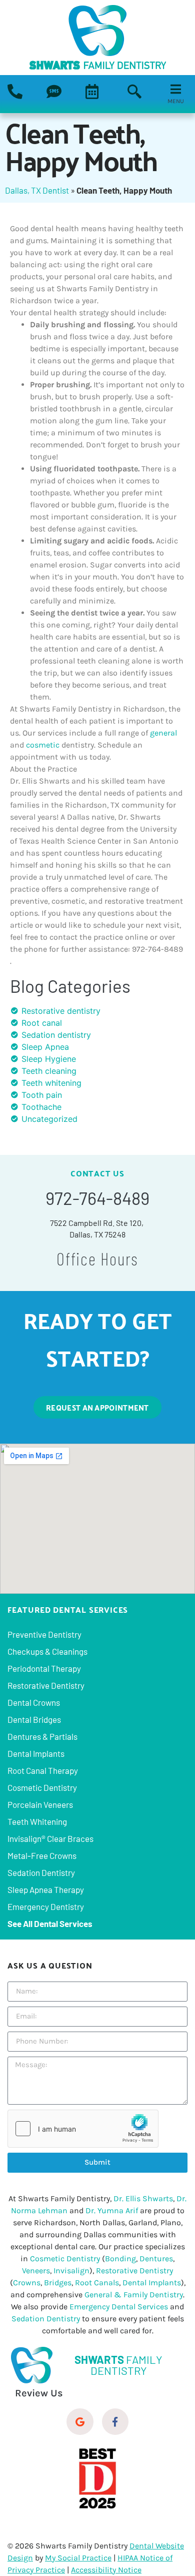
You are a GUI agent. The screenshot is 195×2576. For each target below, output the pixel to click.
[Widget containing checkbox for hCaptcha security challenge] (83, 2129)
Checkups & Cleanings (47, 1651)
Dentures (156, 2259)
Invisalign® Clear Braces (50, 1838)
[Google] (80, 2422)
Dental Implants (36, 1753)
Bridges (58, 2283)
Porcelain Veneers (40, 1804)
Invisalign (71, 2271)
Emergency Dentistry (46, 1906)
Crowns (27, 2283)
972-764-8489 (97, 1198)
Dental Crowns (34, 1702)
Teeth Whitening (37, 1821)
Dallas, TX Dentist (37, 190)
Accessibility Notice (106, 2570)
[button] (134, 93)
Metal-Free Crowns (42, 1855)
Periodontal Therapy (44, 1668)
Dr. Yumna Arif (112, 2210)
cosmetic (43, 745)
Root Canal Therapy (43, 1770)
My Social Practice (78, 2558)
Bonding (120, 2259)
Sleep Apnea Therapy (46, 1889)
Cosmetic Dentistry (42, 1787)
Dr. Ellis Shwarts (143, 2198)
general (163, 733)
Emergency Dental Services (119, 2307)
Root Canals (97, 2283)
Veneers (36, 2271)
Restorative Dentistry (46, 1685)
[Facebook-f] (115, 2422)
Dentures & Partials (42, 1736)
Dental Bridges (34, 1719)
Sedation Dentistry (41, 1872)
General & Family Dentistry (134, 2295)
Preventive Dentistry (44, 1634)
